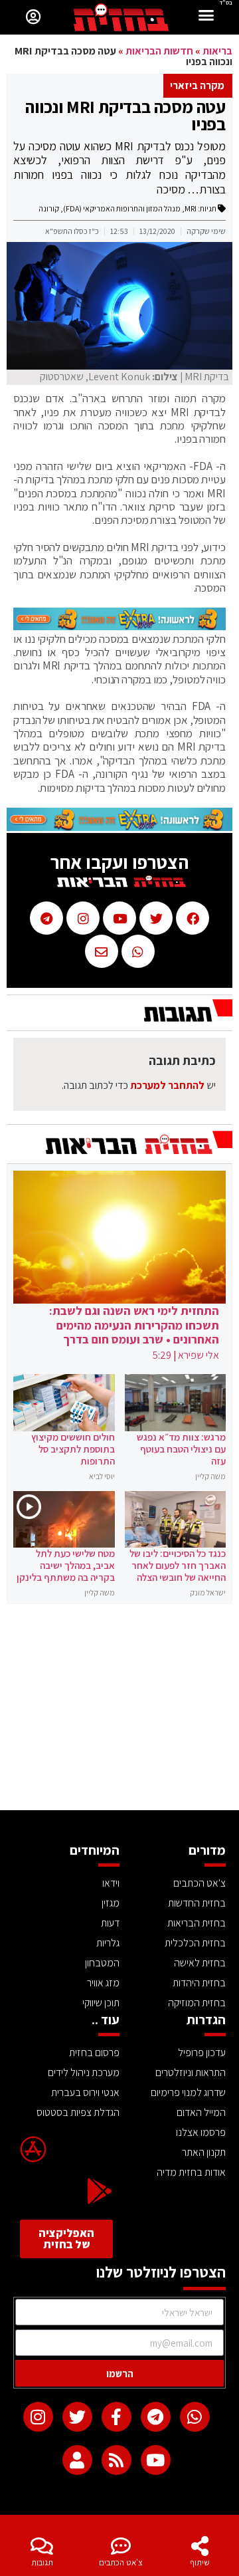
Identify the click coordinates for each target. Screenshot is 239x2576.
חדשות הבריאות (159, 51)
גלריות (108, 1943)
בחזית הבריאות (197, 1923)
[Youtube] (156, 2460)
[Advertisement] (119, 1710)
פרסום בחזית (94, 2052)
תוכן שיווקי (101, 2003)
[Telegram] (156, 2417)
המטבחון (102, 1963)
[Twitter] (77, 2417)
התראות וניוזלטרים (191, 2072)
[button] (206, 17)
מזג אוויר (103, 1983)
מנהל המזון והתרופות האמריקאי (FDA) (122, 208)
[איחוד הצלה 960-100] (119, 626)
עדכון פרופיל (202, 2052)
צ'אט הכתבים (121, 2562)
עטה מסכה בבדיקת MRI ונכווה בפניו (125, 115)
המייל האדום (201, 2112)
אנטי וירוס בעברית (85, 2092)
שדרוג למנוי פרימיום (188, 2092)
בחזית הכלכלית (195, 1943)
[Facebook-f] (117, 2417)
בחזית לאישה (200, 1963)
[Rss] (117, 2460)
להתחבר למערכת (167, 1085)
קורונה (49, 208)
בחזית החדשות (197, 1903)
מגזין (111, 1903)
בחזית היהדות (199, 1983)
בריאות (217, 51)
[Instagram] (38, 2417)
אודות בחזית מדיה (191, 2172)
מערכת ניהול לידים (84, 2072)
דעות (110, 1923)
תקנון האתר (204, 2152)
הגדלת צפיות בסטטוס (78, 2112)
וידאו (111, 1883)
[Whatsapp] (195, 2417)
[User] (77, 2460)
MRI (191, 208)
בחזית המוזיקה (197, 2003)
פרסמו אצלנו (201, 2132)
